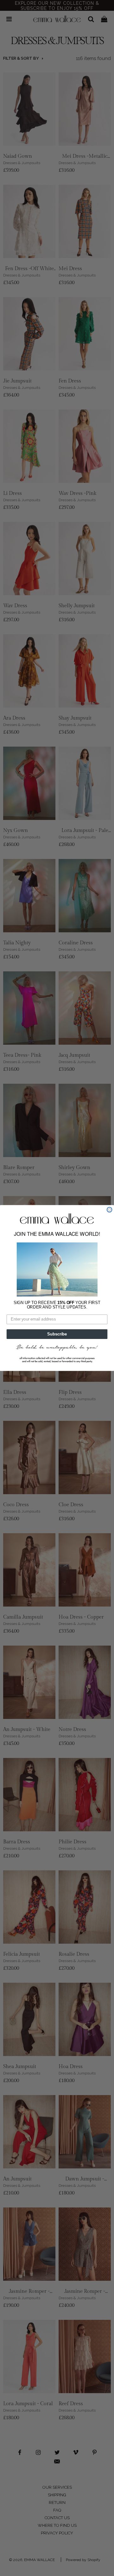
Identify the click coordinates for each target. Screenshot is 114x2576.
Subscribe (57, 1334)
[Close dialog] (110, 1210)
